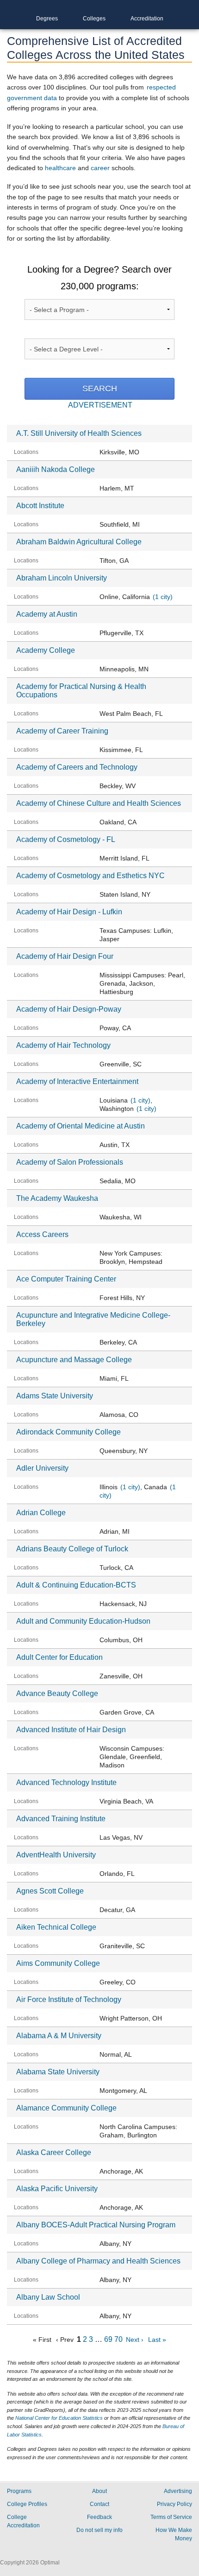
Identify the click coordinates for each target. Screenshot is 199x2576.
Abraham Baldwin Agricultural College (79, 542)
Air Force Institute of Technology (69, 1999)
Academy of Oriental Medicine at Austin (81, 1126)
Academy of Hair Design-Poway (69, 1009)
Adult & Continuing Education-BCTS (76, 1585)
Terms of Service (171, 2517)
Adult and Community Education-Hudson (83, 1621)
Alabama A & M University (59, 2036)
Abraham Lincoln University (62, 578)
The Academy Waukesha (57, 1198)
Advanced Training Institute (61, 1819)
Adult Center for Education (59, 1657)
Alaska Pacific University (57, 2189)
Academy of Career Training (62, 731)
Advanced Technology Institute (66, 1782)
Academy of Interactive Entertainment (77, 1081)
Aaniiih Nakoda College (56, 469)
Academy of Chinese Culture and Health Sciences (99, 803)
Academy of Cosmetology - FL (66, 839)
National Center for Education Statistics (59, 2418)
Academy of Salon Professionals (70, 1162)
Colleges (94, 19)
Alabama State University (58, 2072)
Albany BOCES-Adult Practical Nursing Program (96, 2225)
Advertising (178, 2491)
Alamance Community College (66, 2108)
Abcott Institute (40, 506)
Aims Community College (58, 1963)
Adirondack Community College (68, 1432)
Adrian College (41, 1513)
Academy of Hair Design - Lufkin (69, 912)
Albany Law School (48, 2297)
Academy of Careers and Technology (77, 767)
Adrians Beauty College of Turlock (72, 1549)
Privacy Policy (174, 2504)
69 (108, 2339)
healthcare (60, 168)
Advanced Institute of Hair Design (71, 1730)
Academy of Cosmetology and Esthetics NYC (90, 876)
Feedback (99, 2517)
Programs (19, 2491)
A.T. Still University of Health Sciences (79, 433)
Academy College (46, 650)
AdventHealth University (56, 1855)
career (100, 168)
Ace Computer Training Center (66, 1279)
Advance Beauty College (57, 1693)
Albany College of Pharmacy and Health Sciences (98, 2261)
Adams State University (55, 1396)
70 (118, 2339)
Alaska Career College (54, 2152)
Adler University (42, 1468)
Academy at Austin (47, 614)
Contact (99, 2504)
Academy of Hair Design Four (65, 956)
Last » (157, 2340)
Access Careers (42, 1234)
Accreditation (147, 19)
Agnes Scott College (50, 1891)
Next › (135, 2340)
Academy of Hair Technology (63, 1045)
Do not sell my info (99, 2530)
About (99, 2491)
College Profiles (27, 2504)
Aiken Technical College (56, 1927)
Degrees (47, 19)
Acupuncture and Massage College (74, 1360)
